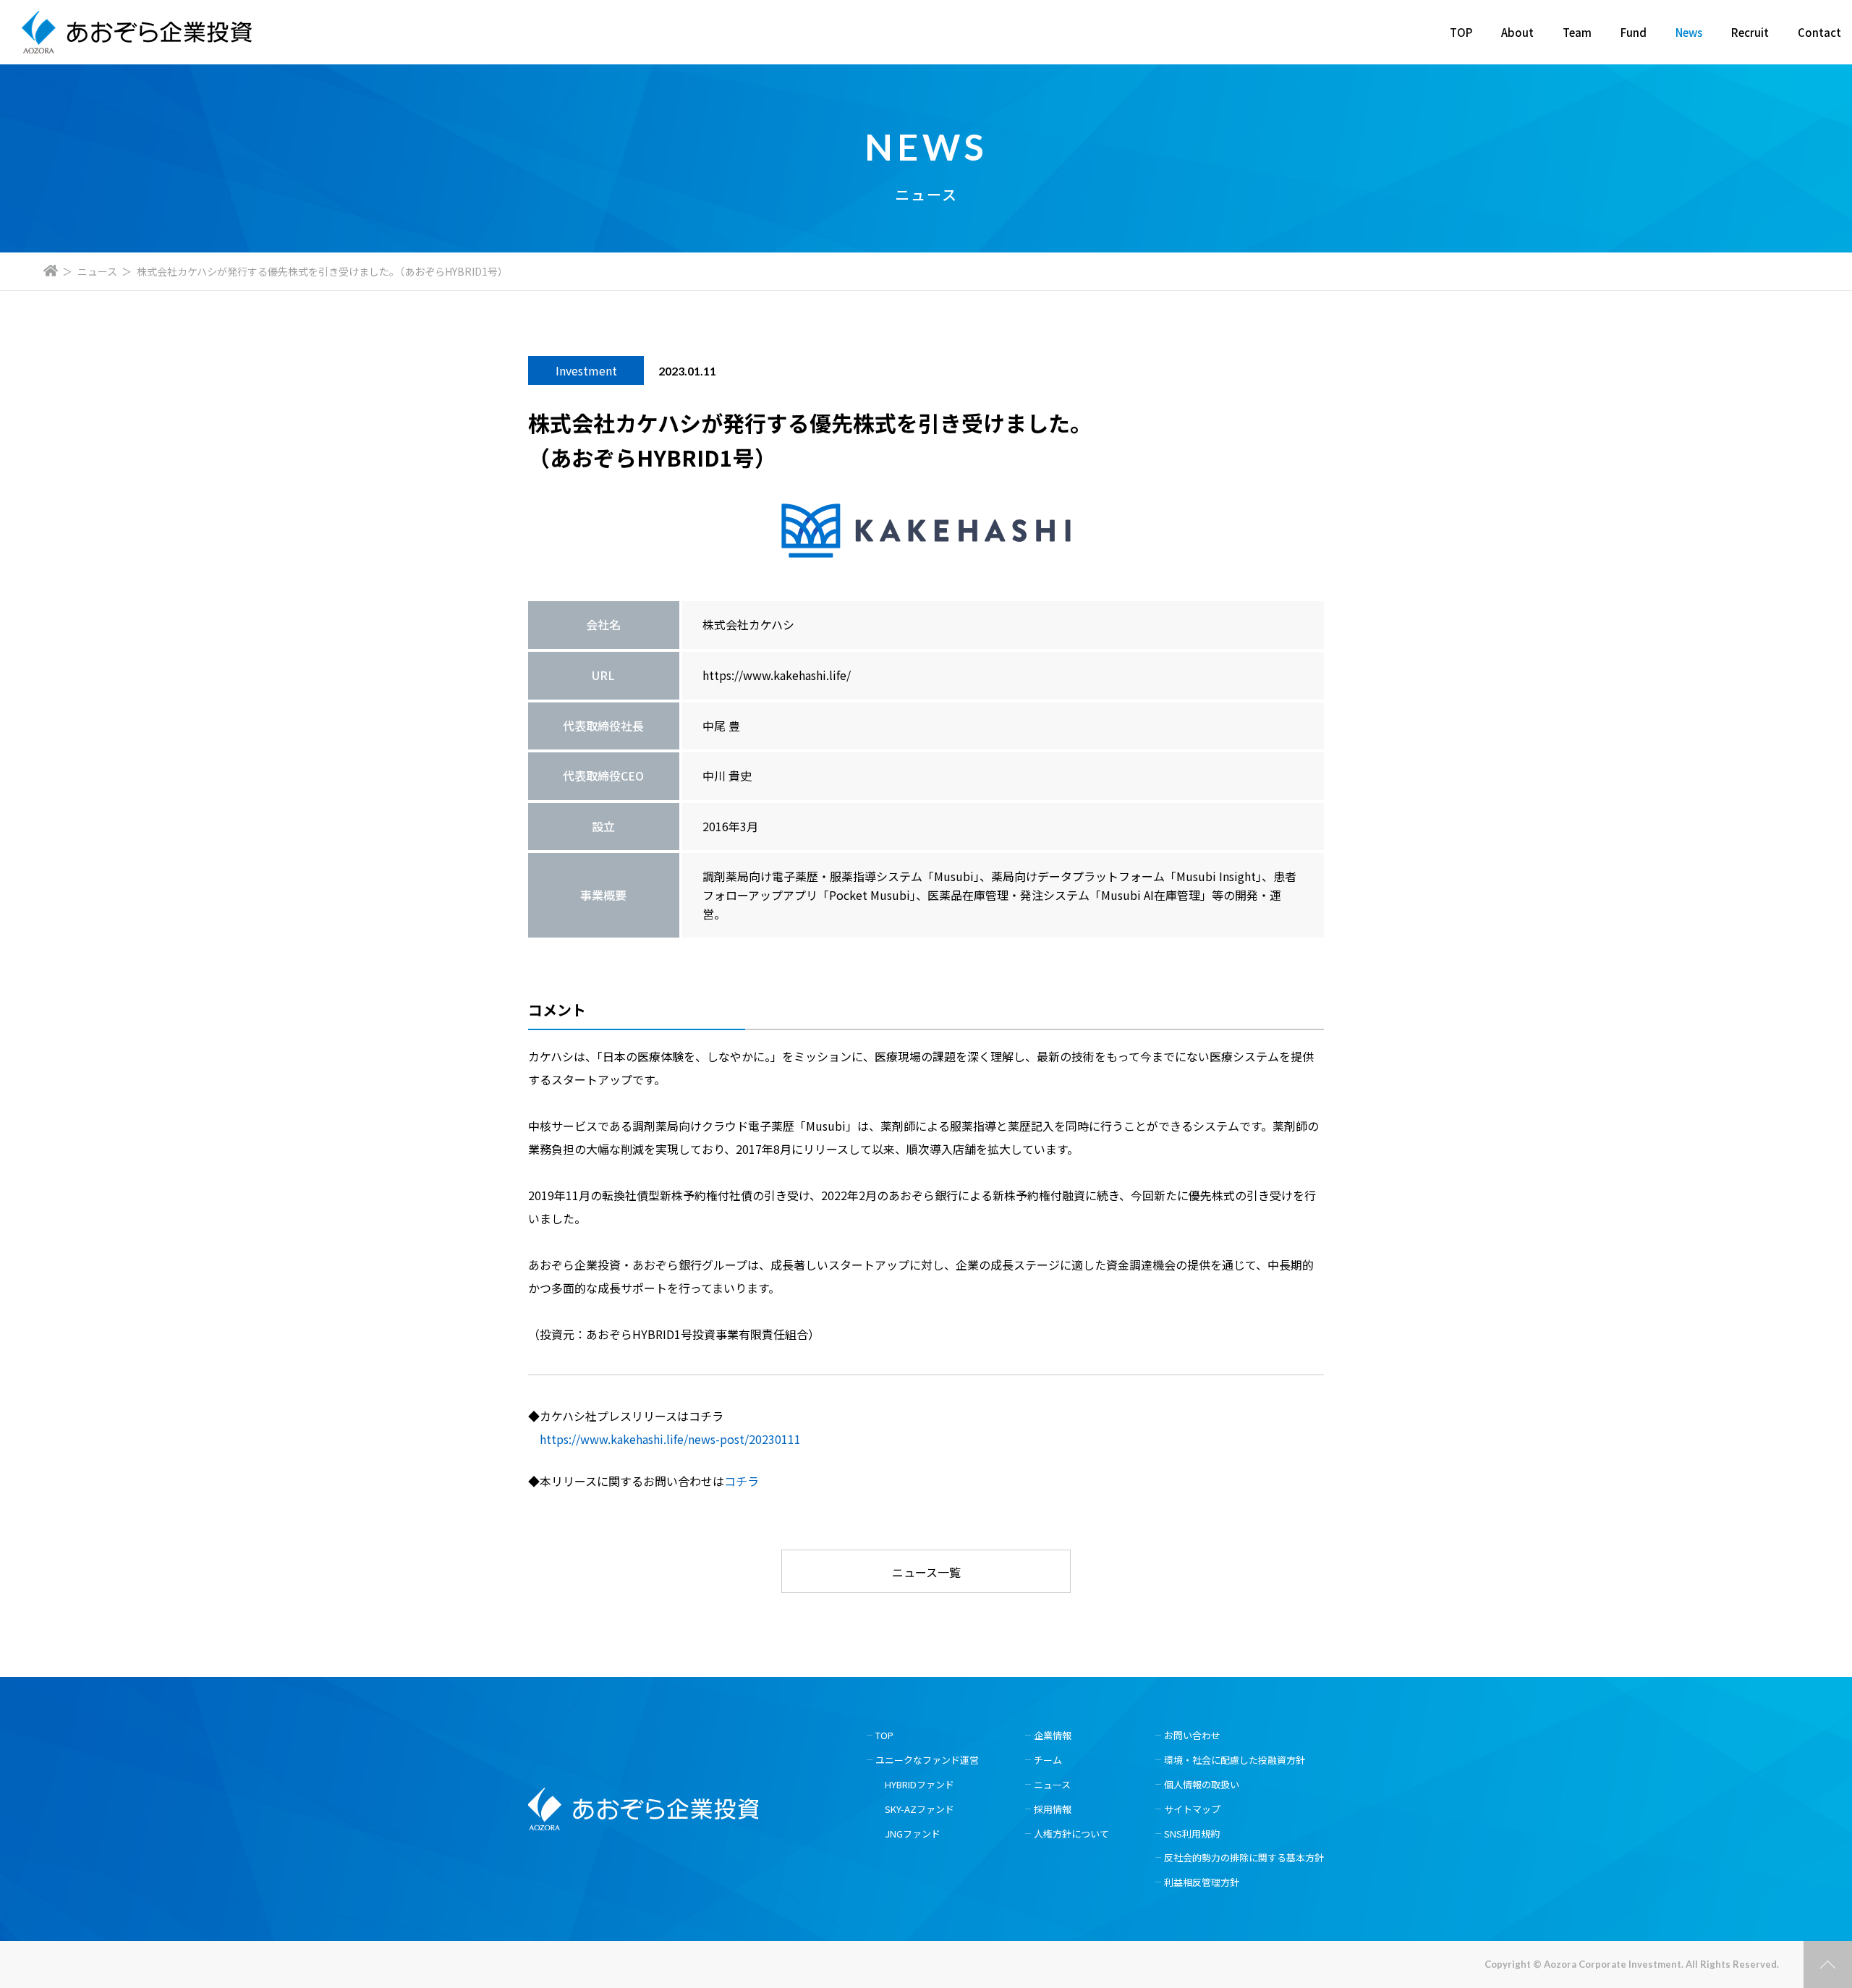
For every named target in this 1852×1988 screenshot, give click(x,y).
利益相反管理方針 (1202, 1882)
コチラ (742, 1481)
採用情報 (1053, 1809)
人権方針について (1071, 1834)
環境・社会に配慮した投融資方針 (1235, 1760)
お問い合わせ (1192, 1735)
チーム (1048, 1760)
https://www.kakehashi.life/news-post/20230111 (670, 1439)
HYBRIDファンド (919, 1784)
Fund (1634, 32)
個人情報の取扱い (1202, 1784)
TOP (1461, 32)
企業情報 (1053, 1735)
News (1689, 32)
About (1517, 32)
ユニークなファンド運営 (927, 1760)
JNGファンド (913, 1834)
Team (1577, 32)
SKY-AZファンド (919, 1809)
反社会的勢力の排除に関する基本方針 (1244, 1857)
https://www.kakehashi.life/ (777, 675)
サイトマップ (1192, 1809)
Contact (1819, 32)
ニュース (97, 271)
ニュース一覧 (926, 1572)
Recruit (1750, 32)
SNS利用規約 (1192, 1834)
